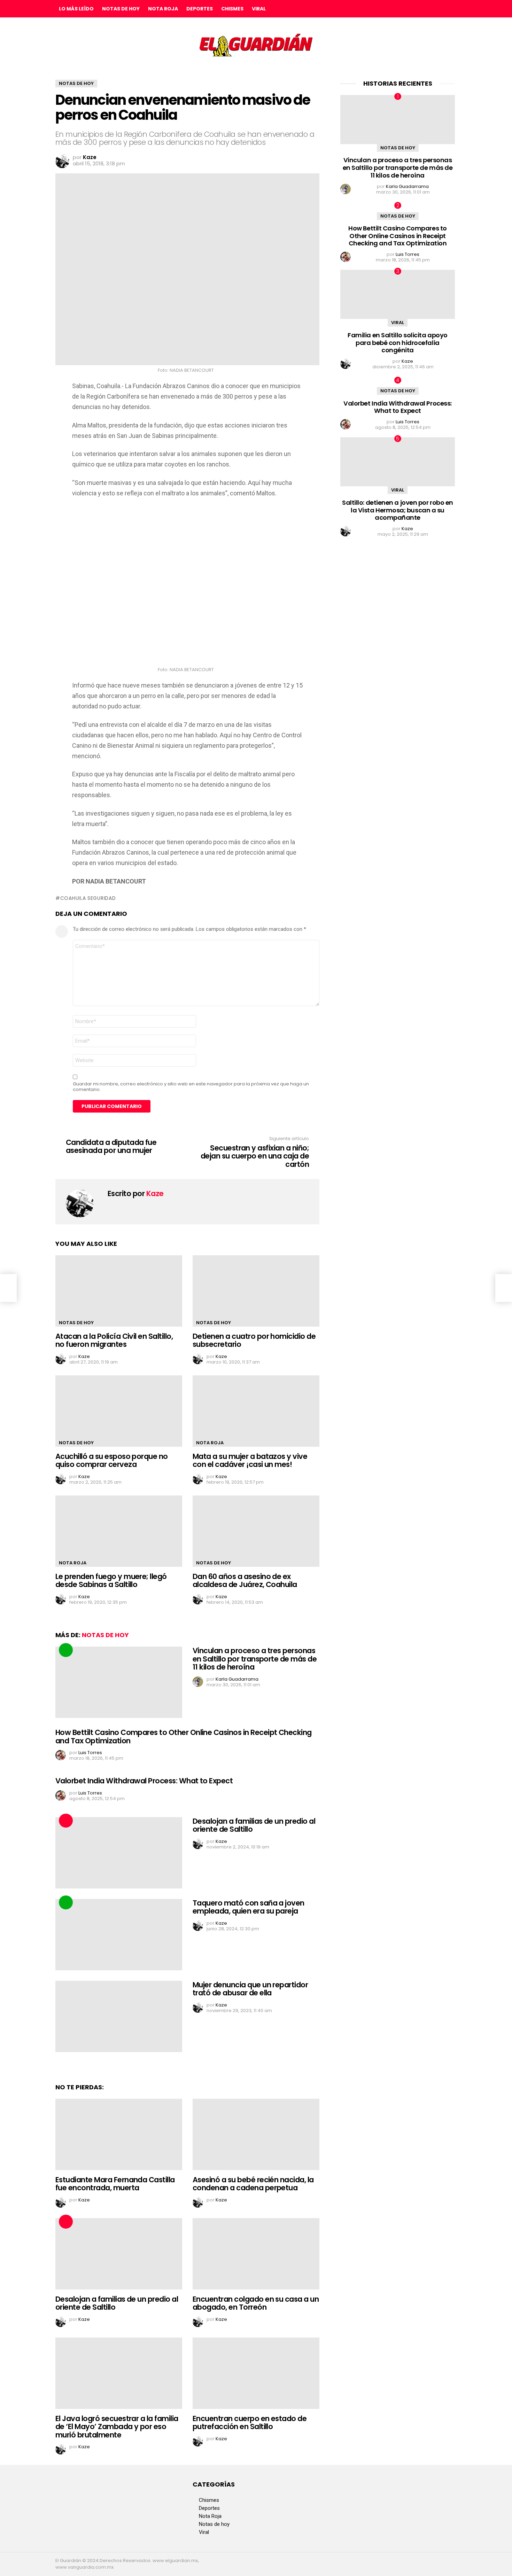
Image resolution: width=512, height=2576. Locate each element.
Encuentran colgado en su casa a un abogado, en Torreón (256, 2303)
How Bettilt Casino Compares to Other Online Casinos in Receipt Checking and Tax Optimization (184, 1737)
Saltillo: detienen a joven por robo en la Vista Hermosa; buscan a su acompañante (398, 510)
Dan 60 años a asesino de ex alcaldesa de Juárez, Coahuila (245, 1581)
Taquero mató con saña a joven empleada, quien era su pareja (249, 1907)
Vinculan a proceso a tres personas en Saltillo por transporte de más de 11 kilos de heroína (255, 1659)
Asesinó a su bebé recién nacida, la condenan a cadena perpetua (253, 2184)
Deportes (200, 9)
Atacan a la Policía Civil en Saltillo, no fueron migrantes (114, 1340)
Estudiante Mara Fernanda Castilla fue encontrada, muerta (115, 2184)
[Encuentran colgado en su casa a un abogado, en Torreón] (256, 2254)
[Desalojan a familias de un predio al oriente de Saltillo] (119, 1853)
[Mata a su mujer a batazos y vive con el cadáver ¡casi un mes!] (256, 1411)
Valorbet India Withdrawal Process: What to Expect (144, 1781)
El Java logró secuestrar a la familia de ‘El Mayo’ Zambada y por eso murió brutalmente (117, 2427)
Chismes (232, 9)
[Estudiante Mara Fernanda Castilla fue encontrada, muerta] (119, 2134)
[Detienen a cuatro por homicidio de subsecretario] (256, 1291)
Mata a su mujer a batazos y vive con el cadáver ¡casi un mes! (250, 1460)
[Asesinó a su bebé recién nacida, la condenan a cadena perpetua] (256, 2134)
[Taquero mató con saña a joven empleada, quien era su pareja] (119, 1935)
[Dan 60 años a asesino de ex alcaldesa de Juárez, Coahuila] (256, 1531)
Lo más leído (76, 9)
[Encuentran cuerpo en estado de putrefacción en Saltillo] (256, 2373)
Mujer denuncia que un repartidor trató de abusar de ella (250, 1989)
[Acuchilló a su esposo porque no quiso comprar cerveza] (119, 1411)
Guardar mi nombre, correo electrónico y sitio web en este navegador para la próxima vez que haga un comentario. (191, 1087)
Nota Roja (163, 9)
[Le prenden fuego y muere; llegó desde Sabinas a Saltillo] (119, 1531)
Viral (259, 9)
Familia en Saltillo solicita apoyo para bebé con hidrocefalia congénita (398, 343)
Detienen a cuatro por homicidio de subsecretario (254, 1340)
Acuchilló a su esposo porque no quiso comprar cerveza (112, 1460)
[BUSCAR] (451, 9)
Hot (66, 1821)
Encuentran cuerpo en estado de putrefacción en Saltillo (250, 2423)
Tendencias (66, 1650)
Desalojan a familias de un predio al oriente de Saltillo (254, 1825)
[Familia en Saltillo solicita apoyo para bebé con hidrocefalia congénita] (398, 294)
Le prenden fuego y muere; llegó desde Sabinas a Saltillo (111, 1581)
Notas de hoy (121, 9)
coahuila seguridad (88, 898)
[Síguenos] (436, 9)
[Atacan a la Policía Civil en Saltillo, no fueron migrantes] (119, 1291)
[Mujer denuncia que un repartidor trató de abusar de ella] (119, 2016)
